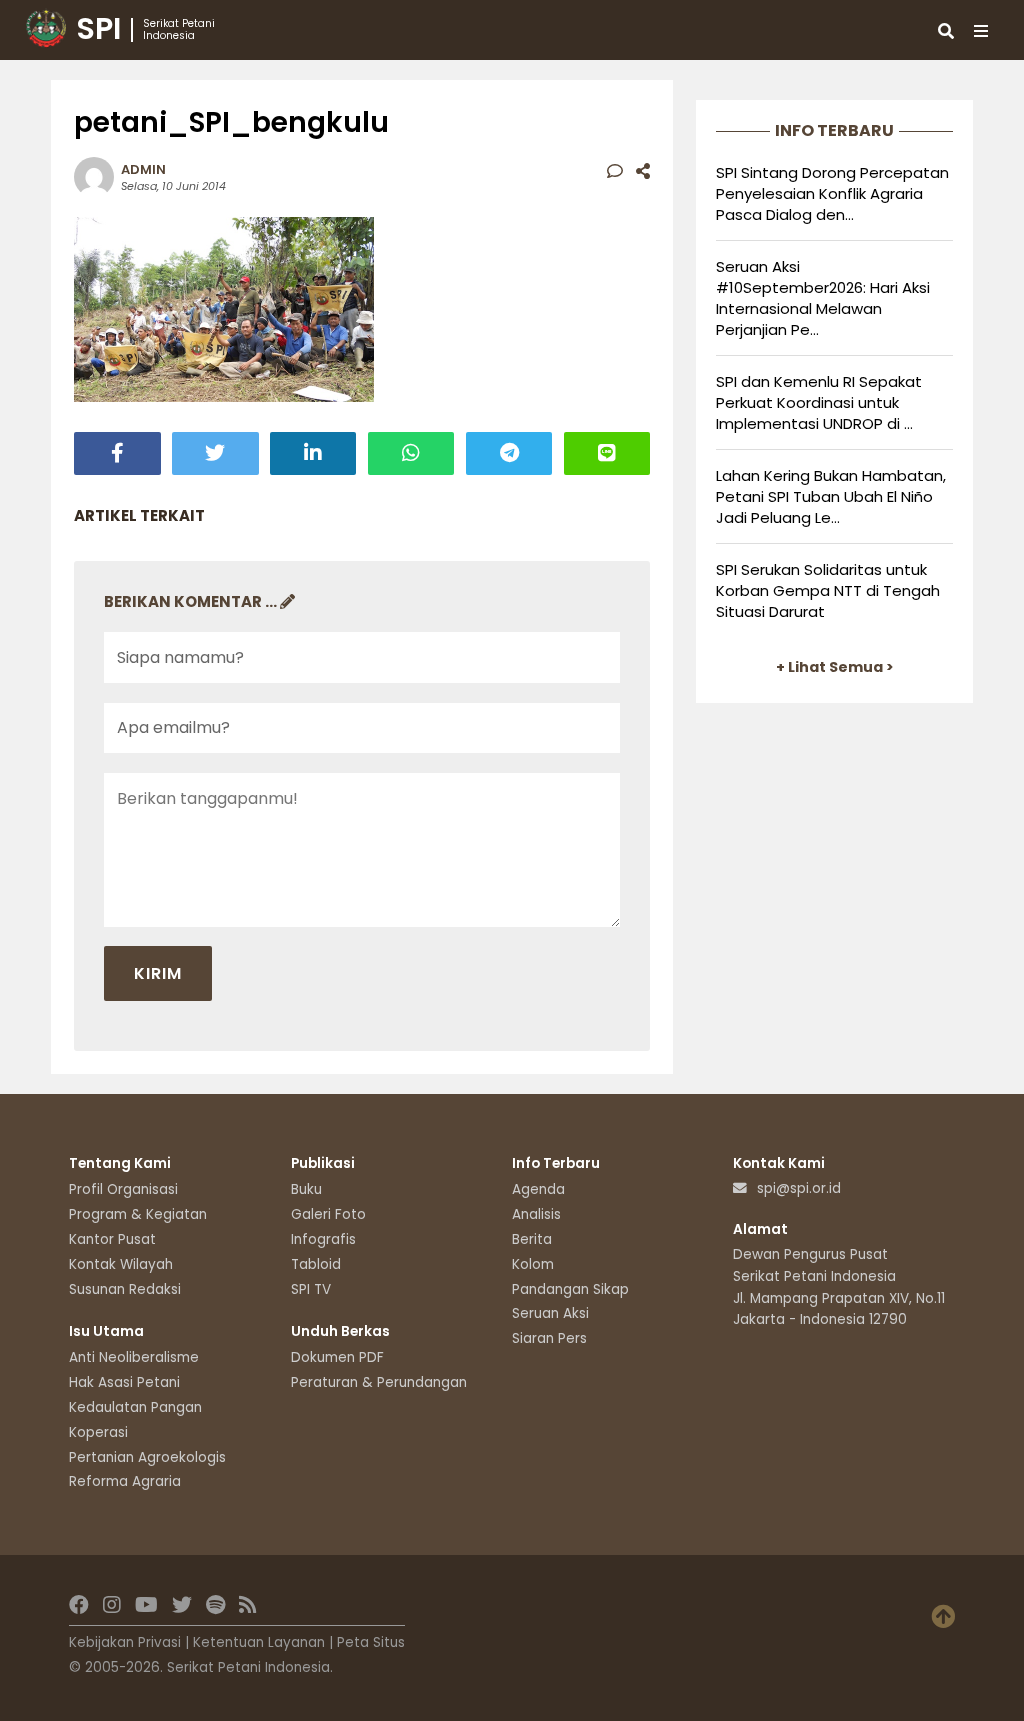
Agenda (538, 1189)
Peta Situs (371, 1642)
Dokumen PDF (337, 1357)
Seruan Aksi (550, 1313)
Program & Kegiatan (138, 1214)
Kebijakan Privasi (125, 1642)
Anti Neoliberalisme (134, 1357)
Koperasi (98, 1432)
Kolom (533, 1264)
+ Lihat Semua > (835, 667)
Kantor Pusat (112, 1239)
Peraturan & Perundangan (379, 1382)
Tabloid (316, 1264)
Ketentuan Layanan (259, 1642)
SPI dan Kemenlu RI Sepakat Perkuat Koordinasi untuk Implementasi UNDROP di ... (819, 402)
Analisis (536, 1214)
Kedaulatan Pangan (135, 1407)
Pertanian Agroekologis (147, 1457)
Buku (306, 1189)
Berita (532, 1239)
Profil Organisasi (123, 1189)
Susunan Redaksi (125, 1289)
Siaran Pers (549, 1338)
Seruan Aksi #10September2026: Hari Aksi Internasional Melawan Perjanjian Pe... (823, 298)
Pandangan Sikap (570, 1289)
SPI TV (311, 1289)
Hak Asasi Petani (124, 1382)
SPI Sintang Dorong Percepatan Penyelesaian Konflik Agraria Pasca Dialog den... (832, 193)
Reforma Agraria (125, 1481)
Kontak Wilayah (121, 1264)
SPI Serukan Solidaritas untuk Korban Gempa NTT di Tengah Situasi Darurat (828, 590)
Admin (143, 169)
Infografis (323, 1239)
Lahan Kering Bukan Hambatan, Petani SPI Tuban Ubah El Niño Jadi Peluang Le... (831, 496)
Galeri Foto (328, 1214)
